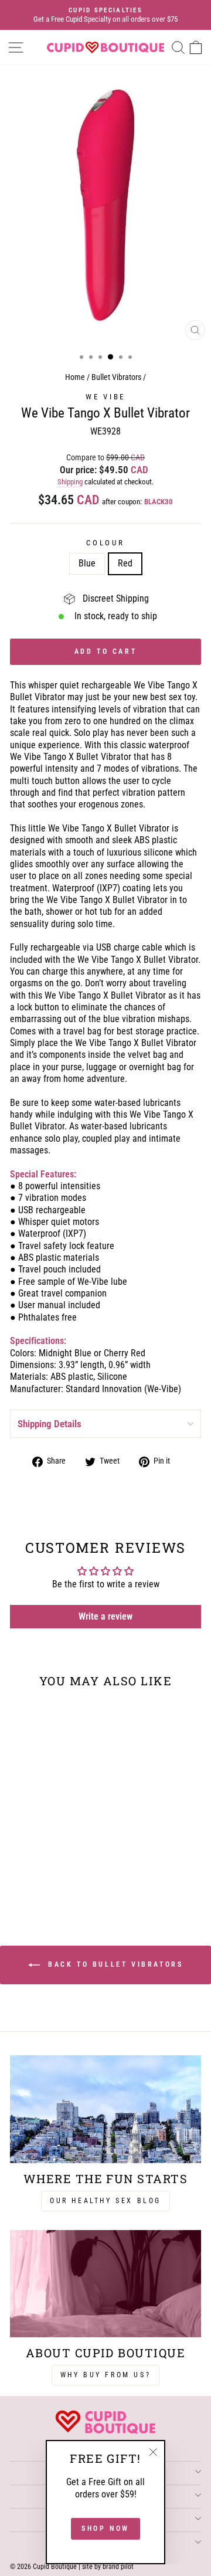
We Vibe (105, 397)
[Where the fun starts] (105, 2109)
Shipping (70, 482)
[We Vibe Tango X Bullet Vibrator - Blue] (40, 1877)
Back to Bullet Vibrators (114, 1965)
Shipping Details (50, 1424)
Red (125, 563)
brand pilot (118, 2567)
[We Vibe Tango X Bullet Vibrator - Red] (53, 1877)
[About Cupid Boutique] (105, 2284)
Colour (105, 543)
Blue (87, 563)
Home (75, 377)
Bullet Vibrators (116, 377)
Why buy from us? (106, 2375)
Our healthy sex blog (105, 2201)
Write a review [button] (105, 1616)
